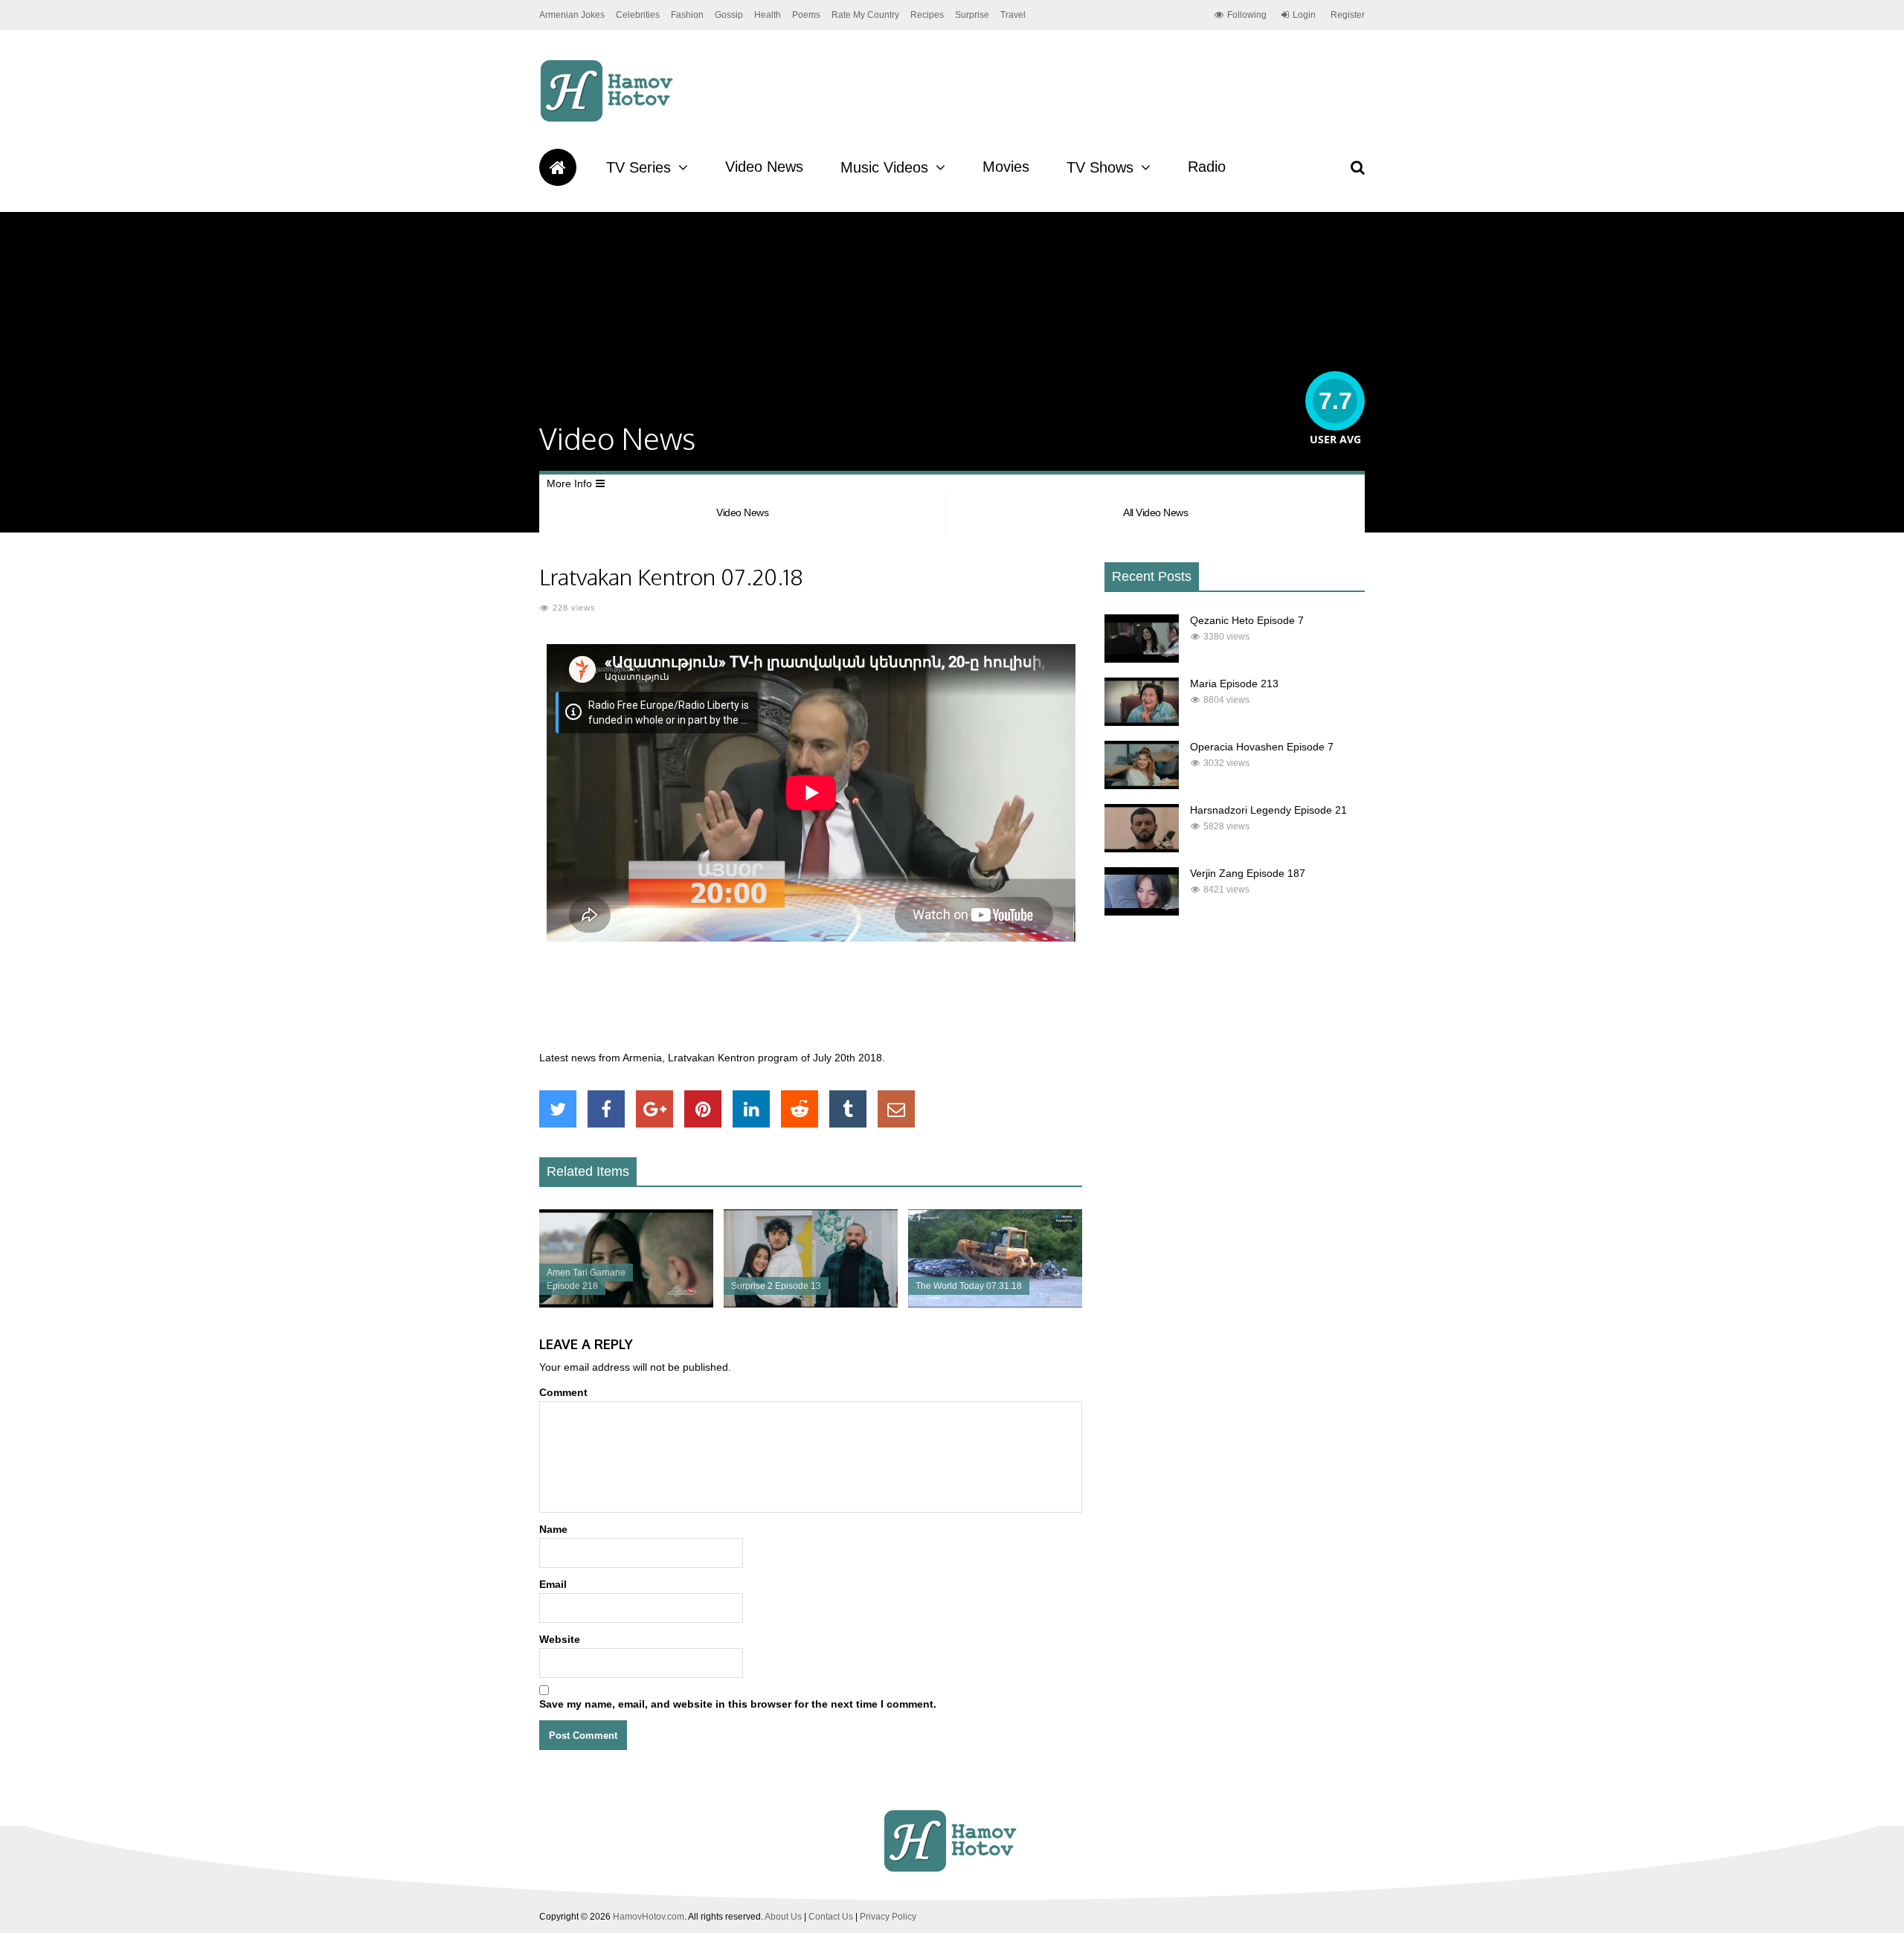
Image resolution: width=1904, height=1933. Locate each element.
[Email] (896, 1109)
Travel (1013, 15)
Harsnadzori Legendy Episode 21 (1268, 810)
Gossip (729, 15)
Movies (1006, 167)
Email (553, 1584)
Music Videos (884, 167)
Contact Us (831, 1917)
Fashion (687, 15)
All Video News (1155, 512)
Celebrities (638, 15)
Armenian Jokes (572, 15)
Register (1348, 15)
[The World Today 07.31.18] (995, 1304)
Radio (1207, 167)
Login (1304, 15)
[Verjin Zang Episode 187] (1142, 912)
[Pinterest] (703, 1109)
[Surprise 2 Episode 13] (811, 1304)
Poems (806, 15)
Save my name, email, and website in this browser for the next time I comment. (738, 1704)
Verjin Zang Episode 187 (1248, 873)
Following (1247, 15)
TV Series (639, 167)
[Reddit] (800, 1109)
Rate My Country (865, 15)
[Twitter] (558, 1109)
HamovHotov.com (649, 1917)
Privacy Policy (888, 1917)
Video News (764, 167)
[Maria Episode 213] (1142, 722)
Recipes (927, 15)
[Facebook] (606, 1109)
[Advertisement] (811, 1004)
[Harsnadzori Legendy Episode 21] (1142, 849)
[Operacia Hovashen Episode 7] (1142, 785)
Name (553, 1529)
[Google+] (654, 1109)
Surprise (972, 15)
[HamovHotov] (609, 120)
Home (558, 167)
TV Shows (1100, 167)
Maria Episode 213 (1234, 684)
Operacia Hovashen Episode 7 (1262, 747)
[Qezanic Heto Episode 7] (1142, 659)
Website (560, 1639)
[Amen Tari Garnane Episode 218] (626, 1304)
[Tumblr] (848, 1109)
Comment (563, 1392)
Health (768, 15)
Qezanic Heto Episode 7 (1247, 620)
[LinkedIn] (751, 1109)
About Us (783, 1917)
